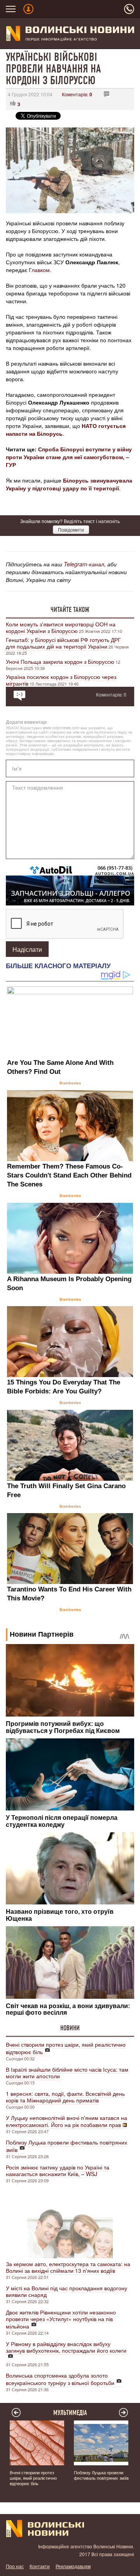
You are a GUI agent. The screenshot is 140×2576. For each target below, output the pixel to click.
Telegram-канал (84, 564)
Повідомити (71, 530)
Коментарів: (77, 94)
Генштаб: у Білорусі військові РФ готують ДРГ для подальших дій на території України (63, 643)
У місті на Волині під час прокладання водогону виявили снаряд (66, 2291)
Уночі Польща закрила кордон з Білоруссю (60, 661)
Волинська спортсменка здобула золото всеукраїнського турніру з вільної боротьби (60, 2379)
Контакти (40, 2566)
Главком (39, 270)
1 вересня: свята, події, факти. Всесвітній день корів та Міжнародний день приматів (65, 2097)
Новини (70, 2028)
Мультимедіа (70, 2413)
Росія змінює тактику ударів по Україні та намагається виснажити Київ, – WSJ (58, 2170)
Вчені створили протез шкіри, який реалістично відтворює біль (66, 2048)
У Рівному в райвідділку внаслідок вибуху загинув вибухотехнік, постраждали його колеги (66, 2347)
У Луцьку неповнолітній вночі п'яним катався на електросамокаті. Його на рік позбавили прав (66, 2121)
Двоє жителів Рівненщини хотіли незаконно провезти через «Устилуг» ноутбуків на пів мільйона (61, 2319)
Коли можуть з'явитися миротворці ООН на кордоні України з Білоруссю (61, 627)
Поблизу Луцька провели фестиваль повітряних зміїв (66, 2146)
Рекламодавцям (73, 2566)
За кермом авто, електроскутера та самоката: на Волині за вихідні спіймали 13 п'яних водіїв (68, 2267)
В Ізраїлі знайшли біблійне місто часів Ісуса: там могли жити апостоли (67, 2073)
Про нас (15, 2566)
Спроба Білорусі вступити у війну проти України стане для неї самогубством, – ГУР (69, 457)
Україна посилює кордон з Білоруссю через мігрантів (61, 680)
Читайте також (70, 610)
